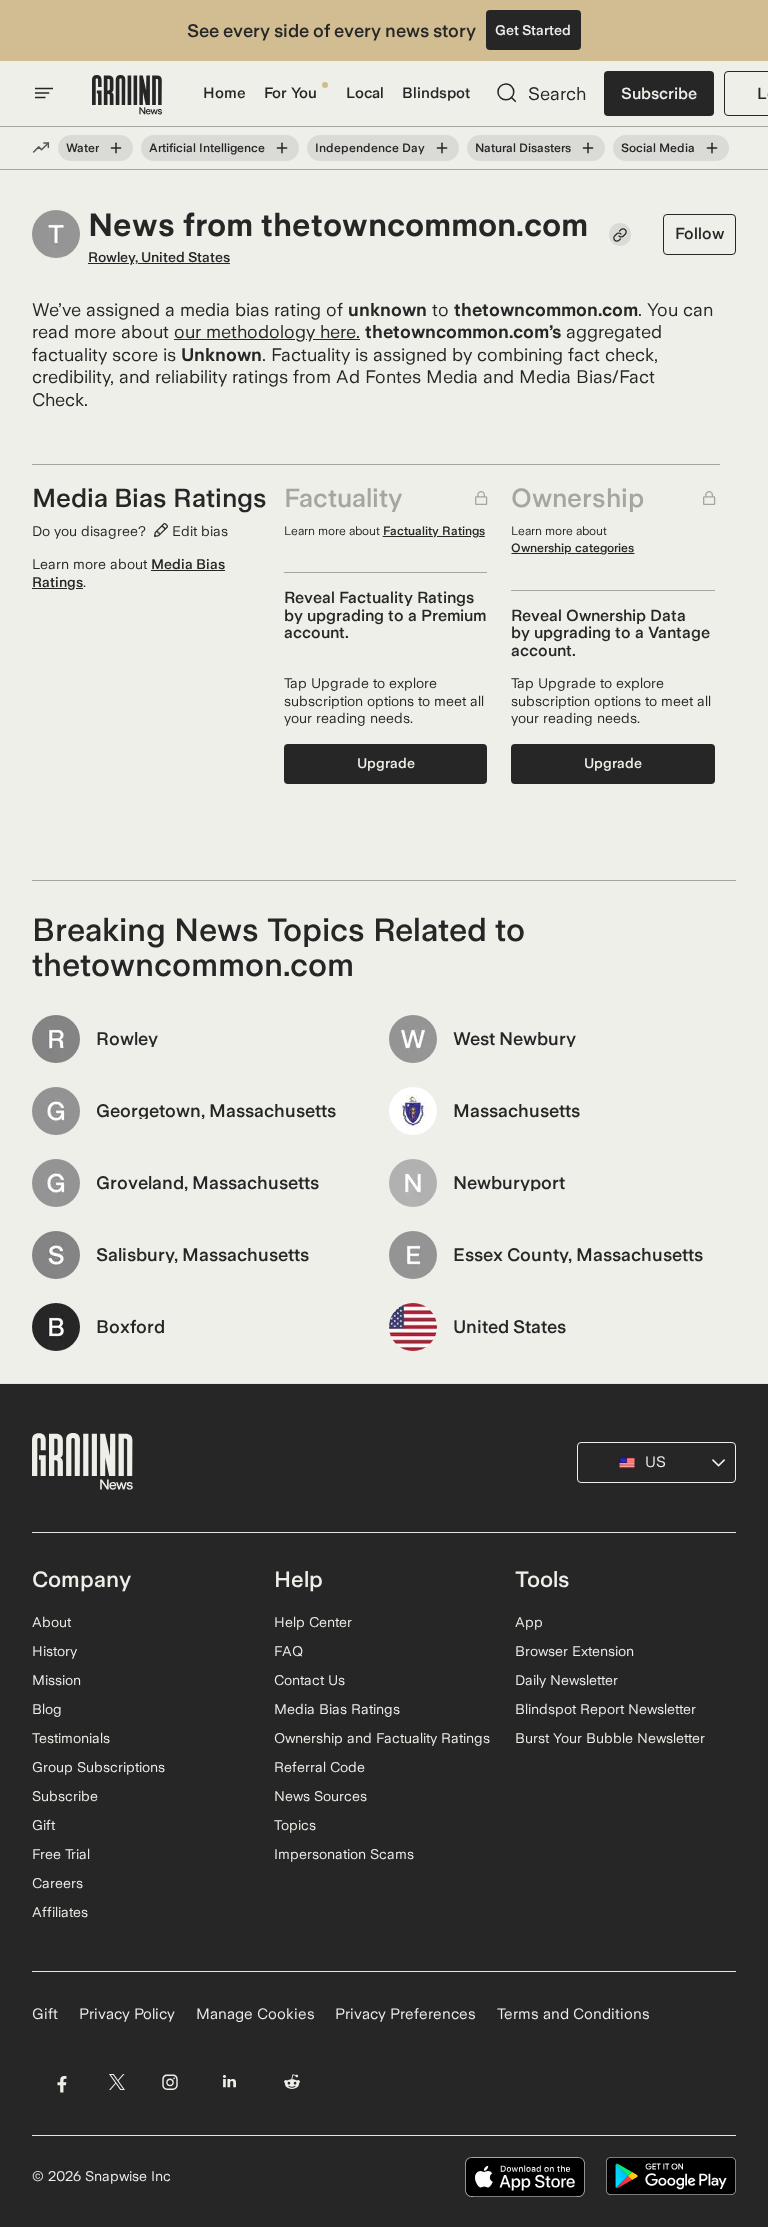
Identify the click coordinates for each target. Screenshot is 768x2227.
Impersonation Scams (344, 1854)
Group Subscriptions (98, 1767)
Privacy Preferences (405, 2014)
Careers (57, 1883)
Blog (47, 1709)
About (51, 1622)
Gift (43, 1825)
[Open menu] (44, 93)
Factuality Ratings (434, 531)
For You (290, 93)
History (54, 1651)
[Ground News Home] (127, 95)
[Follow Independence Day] (442, 148)
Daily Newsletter (566, 1680)
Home (224, 93)
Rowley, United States (159, 257)
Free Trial (61, 1854)
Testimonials (71, 1738)
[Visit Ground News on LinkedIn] (229, 2082)
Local (365, 93)
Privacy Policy (127, 2014)
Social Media (658, 148)
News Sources (320, 1796)
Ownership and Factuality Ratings (382, 1738)
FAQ (288, 1651)
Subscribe (659, 93)
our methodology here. (267, 331)
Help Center (313, 1622)
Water (82, 148)
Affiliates (60, 1912)
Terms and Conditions (573, 2014)
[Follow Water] (116, 148)
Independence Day (370, 148)
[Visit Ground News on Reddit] (292, 2082)
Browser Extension (574, 1651)
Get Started (533, 30)
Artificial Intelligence (207, 148)
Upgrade (386, 763)
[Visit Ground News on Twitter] (116, 2082)
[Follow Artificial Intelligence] (282, 148)
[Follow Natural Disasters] (588, 148)
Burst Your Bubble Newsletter (610, 1738)
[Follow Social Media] (712, 148)
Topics (295, 1825)
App (529, 1622)
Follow (699, 233)
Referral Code (319, 1767)
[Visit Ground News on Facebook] (61, 2082)
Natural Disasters (523, 148)
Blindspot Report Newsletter (605, 1709)
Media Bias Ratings (337, 1709)
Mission (56, 1680)
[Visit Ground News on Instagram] (169, 2082)
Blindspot (436, 93)
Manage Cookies (255, 2014)
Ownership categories (572, 548)
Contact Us (309, 1680)
